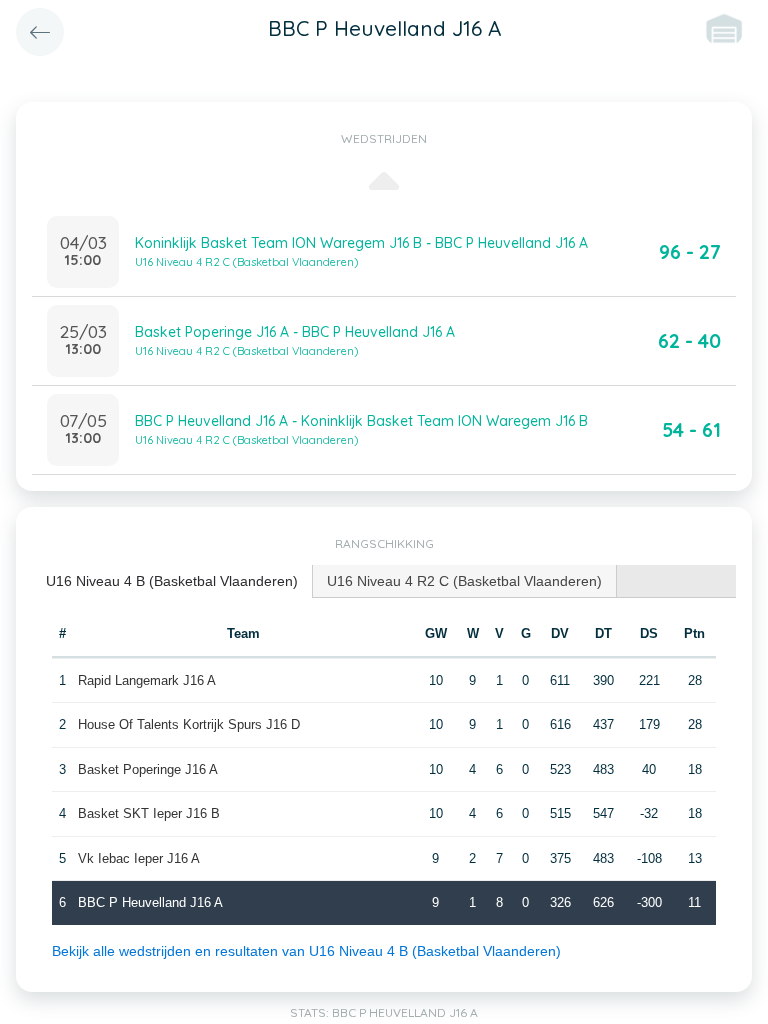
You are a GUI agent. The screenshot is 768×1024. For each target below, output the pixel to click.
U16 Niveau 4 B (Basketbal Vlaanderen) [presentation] (172, 581)
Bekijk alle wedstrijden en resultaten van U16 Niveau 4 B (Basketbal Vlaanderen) (306, 951)
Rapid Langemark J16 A (147, 680)
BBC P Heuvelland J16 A (150, 902)
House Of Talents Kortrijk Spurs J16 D (189, 724)
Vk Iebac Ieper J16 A (139, 858)
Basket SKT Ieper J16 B (149, 813)
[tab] (172, 581)
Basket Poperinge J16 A (148, 769)
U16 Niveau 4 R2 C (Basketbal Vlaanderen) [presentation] (464, 581)
